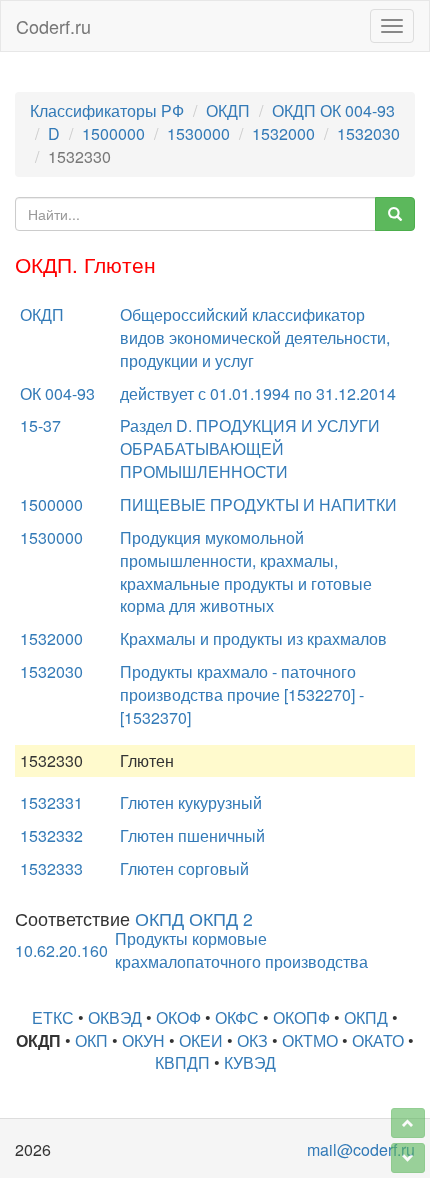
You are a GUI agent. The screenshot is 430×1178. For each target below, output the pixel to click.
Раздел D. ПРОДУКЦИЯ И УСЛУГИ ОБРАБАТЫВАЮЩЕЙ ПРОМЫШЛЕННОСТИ (250, 448)
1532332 (51, 835)
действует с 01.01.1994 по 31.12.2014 (258, 393)
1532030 (368, 133)
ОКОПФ (301, 1017)
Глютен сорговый (184, 868)
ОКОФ (178, 1017)
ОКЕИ (201, 1040)
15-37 (40, 425)
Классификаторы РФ (107, 110)
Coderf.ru (53, 26)
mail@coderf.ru (361, 1149)
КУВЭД (250, 1062)
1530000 (198, 133)
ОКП (91, 1040)
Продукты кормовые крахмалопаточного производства (241, 950)
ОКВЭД (115, 1017)
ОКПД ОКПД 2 (194, 918)
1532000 (283, 133)
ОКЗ (252, 1040)
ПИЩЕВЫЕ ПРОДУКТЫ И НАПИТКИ (258, 504)
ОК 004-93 (57, 393)
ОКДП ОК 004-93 (333, 110)
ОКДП (228, 110)
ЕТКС (53, 1017)
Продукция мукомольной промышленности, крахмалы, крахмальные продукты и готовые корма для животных (246, 572)
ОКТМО (310, 1040)
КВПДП (182, 1062)
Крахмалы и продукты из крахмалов (253, 638)
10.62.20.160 (61, 950)
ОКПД (366, 1017)
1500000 (113, 133)
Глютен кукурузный (191, 802)
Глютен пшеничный (192, 835)
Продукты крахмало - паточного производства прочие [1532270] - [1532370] (242, 694)
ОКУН (143, 1040)
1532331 (51, 802)
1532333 (51, 868)
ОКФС (237, 1017)
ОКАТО (378, 1040)
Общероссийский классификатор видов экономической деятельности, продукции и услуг (255, 337)
